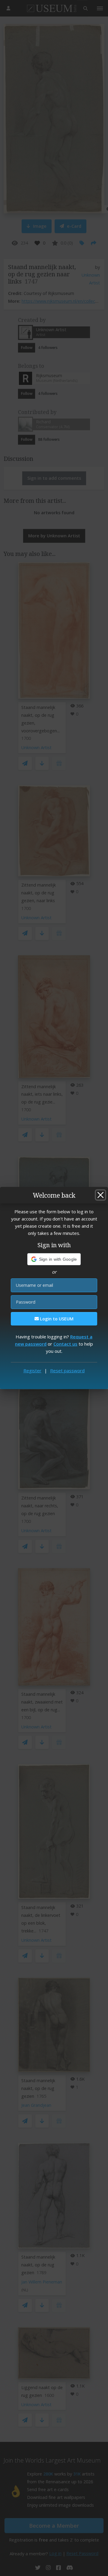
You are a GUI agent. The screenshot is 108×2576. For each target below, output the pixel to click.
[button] (54, 1259)
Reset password (67, 1371)
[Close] (100, 1195)
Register (32, 1371)
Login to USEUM (56, 1319)
